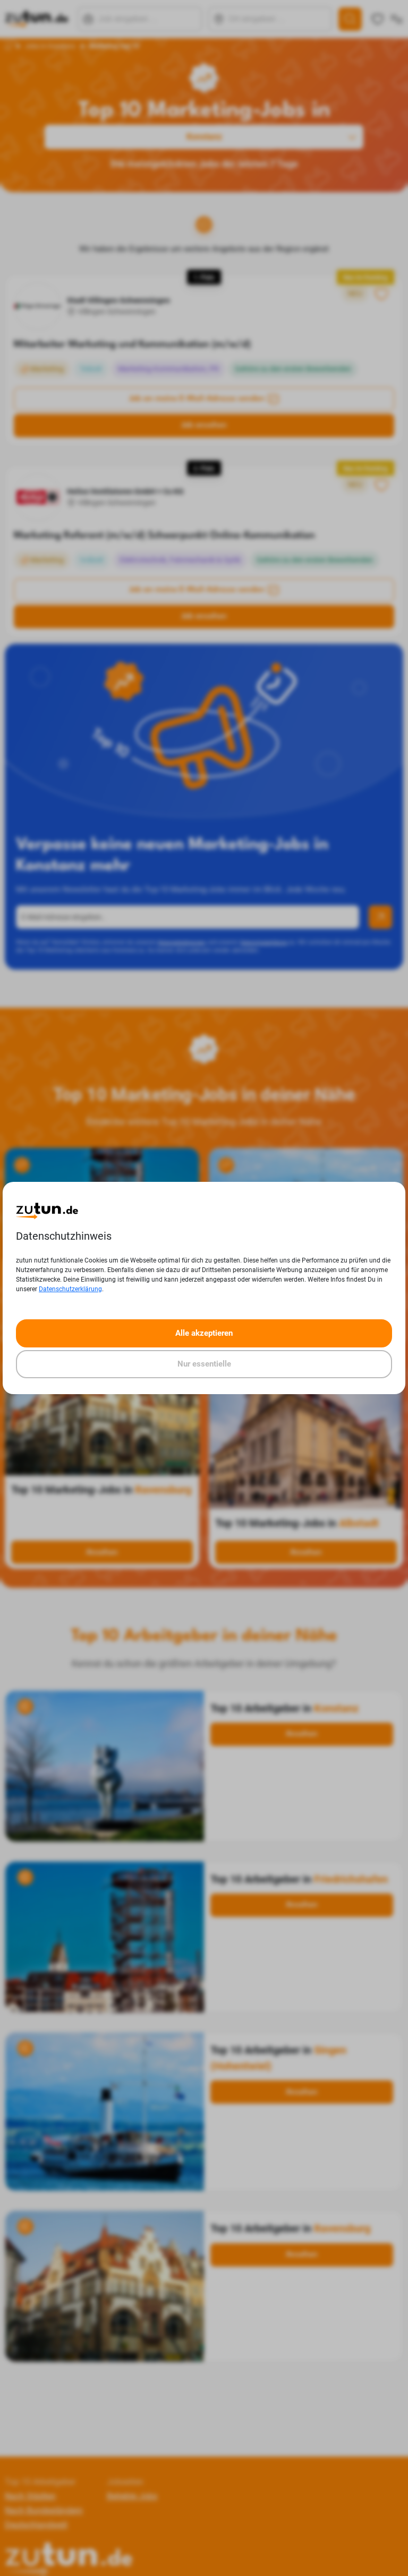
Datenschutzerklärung (70, 1289)
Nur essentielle (204, 1364)
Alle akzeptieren (204, 1333)
